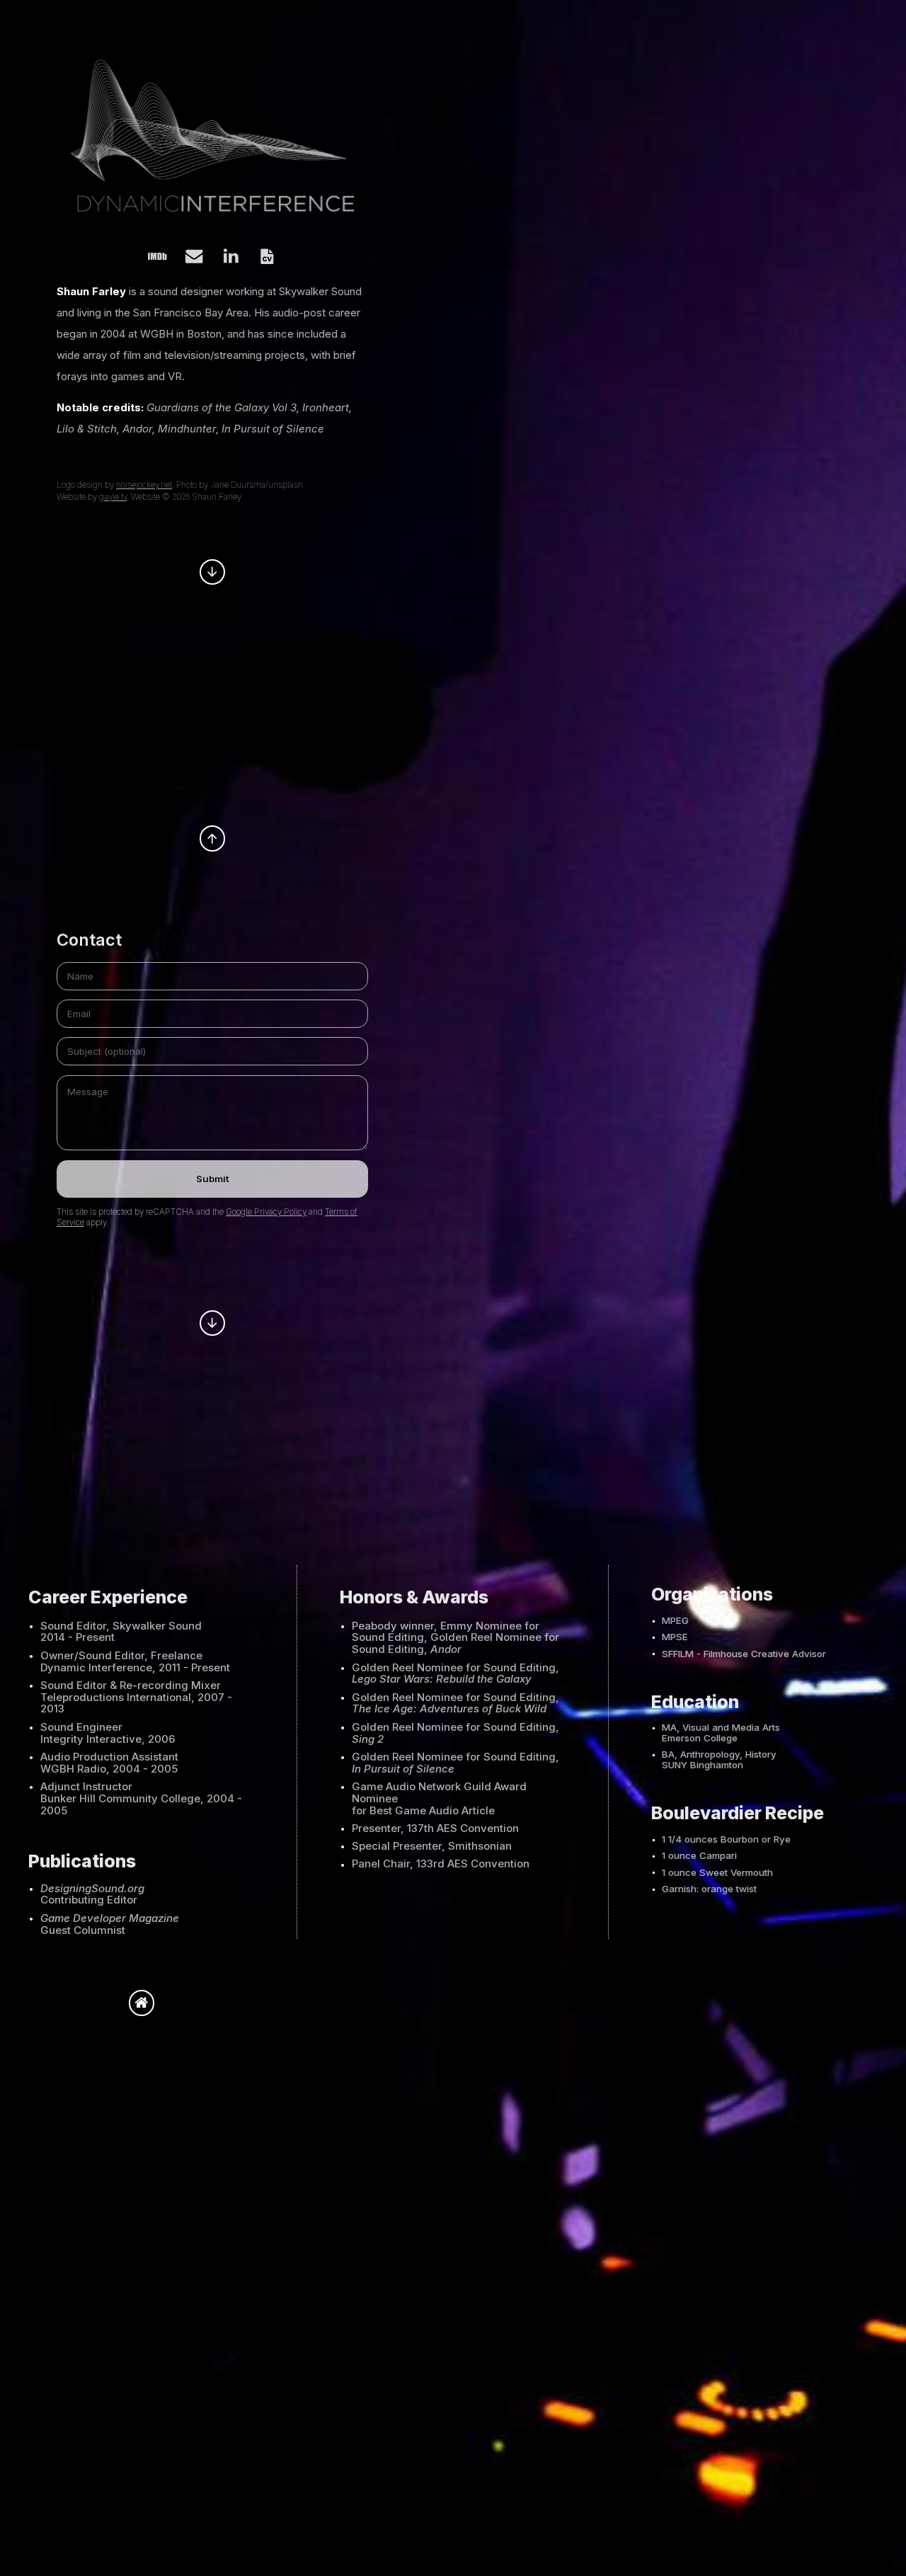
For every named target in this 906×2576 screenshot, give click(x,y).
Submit (213, 1179)
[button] (157, 256)
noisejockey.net (144, 485)
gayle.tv (113, 497)
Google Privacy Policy (266, 1212)
